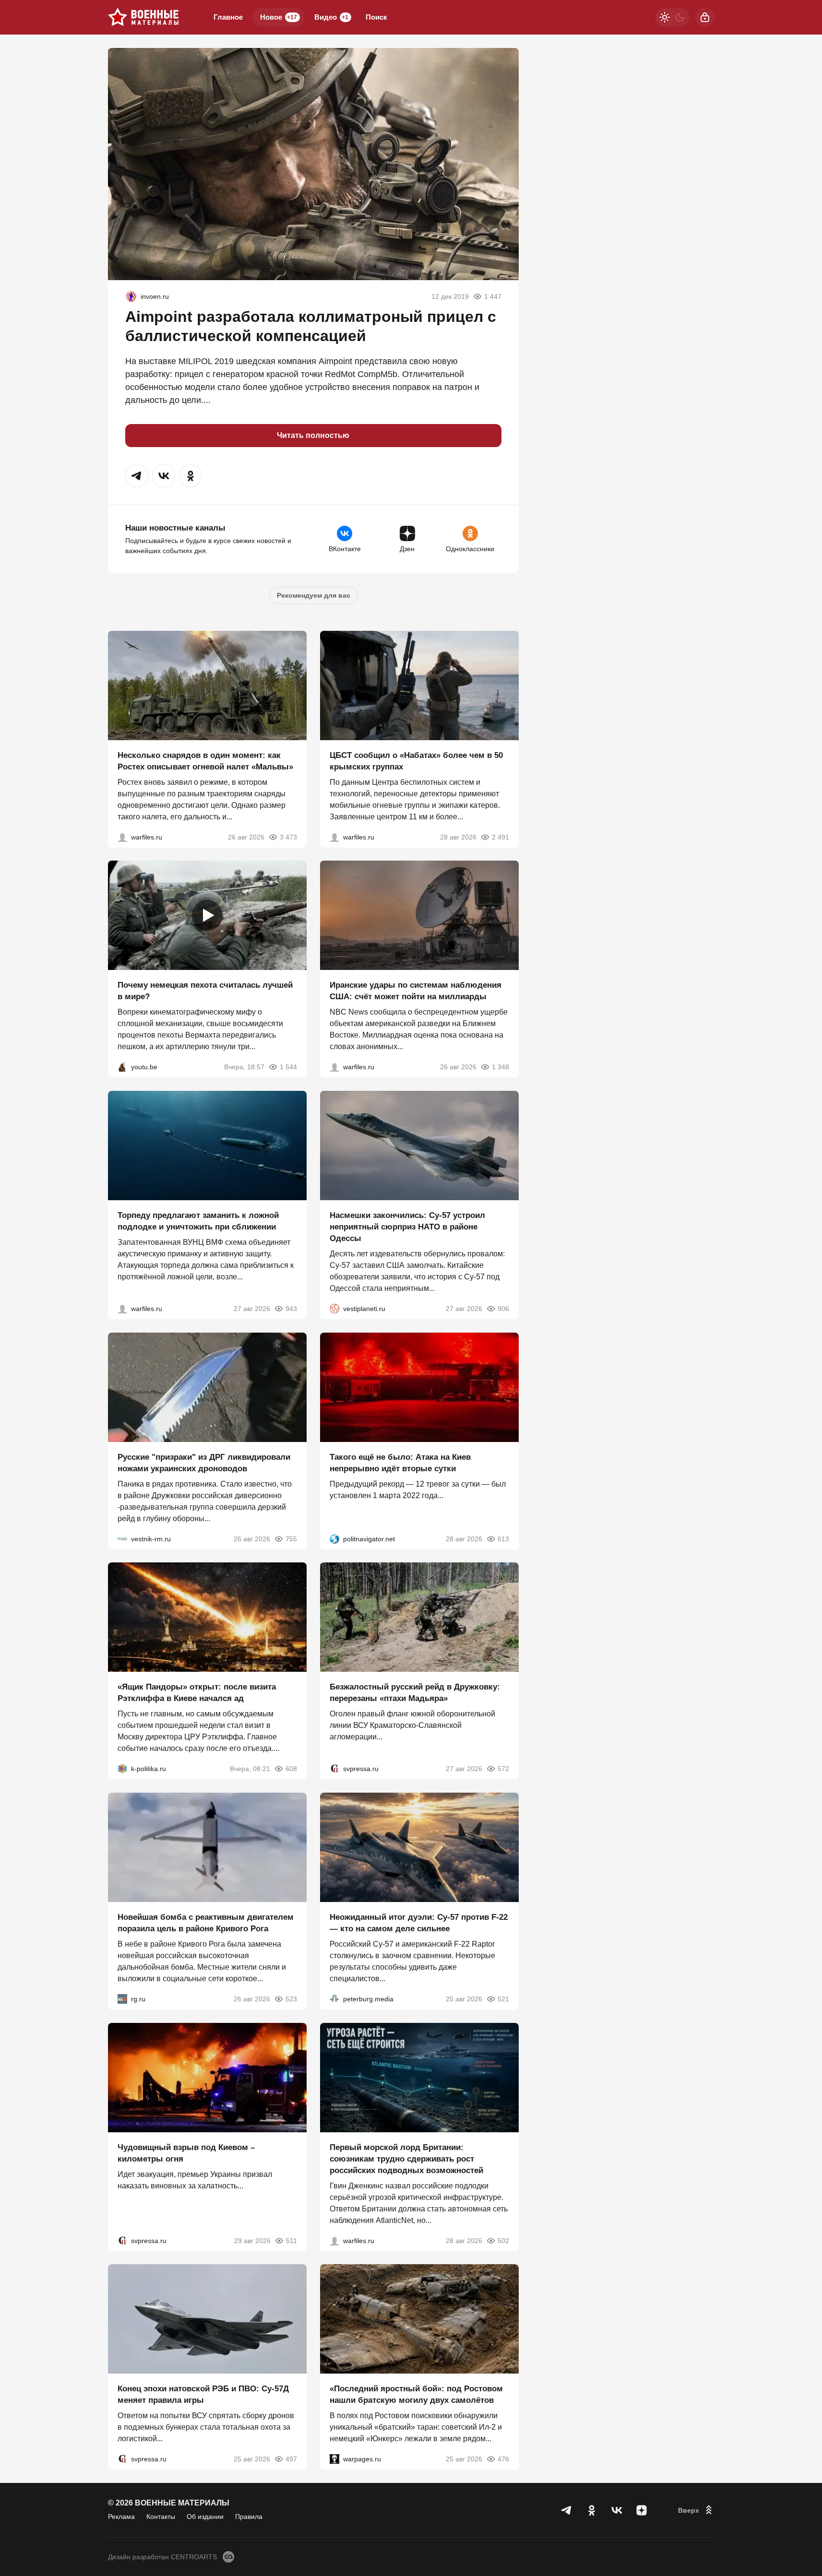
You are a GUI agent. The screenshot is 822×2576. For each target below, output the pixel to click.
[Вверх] (696, 2510)
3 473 (288, 837)
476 (503, 2459)
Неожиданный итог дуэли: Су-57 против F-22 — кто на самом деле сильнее (419, 1923)
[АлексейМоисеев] (122, 1999)
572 (503, 1769)
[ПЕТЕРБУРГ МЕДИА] (334, 1999)
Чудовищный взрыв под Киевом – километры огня (186, 2153)
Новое (279, 17)
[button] (137, 476)
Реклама (121, 2517)
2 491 (500, 837)
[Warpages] (334, 2459)
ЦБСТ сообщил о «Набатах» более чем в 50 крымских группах (416, 761)
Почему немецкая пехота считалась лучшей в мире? (205, 991)
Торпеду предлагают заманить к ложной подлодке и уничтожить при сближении (198, 1221)
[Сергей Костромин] (334, 1067)
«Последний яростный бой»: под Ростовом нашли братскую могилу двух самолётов (416, 2394)
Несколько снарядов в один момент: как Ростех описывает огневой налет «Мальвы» (205, 761)
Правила (249, 2517)
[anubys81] (122, 1067)
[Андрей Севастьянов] (122, 837)
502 (503, 2240)
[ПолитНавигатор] (334, 1538)
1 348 (500, 1067)
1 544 (288, 1067)
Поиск (376, 17)
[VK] (617, 2510)
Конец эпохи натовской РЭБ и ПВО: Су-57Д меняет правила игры (203, 2394)
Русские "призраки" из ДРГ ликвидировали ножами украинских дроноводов (204, 1462)
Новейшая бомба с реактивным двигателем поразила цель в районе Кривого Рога (206, 1923)
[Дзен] (642, 2510)
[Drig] (122, 1538)
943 (291, 1309)
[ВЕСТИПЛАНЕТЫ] (334, 1309)
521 (503, 1999)
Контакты (161, 2517)
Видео (331, 17)
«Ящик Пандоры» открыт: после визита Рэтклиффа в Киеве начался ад (197, 1693)
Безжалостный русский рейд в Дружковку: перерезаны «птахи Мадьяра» (415, 1693)
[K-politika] (122, 1769)
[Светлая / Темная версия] (672, 17)
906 (503, 1309)
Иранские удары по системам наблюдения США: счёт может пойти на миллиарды (416, 991)
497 (291, 2459)
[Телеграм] (567, 2510)
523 (291, 1999)
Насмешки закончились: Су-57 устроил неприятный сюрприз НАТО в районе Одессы (407, 1227)
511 (292, 2240)
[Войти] (705, 17)
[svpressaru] (334, 1769)
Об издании (205, 2517)
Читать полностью (313, 435)
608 (291, 1769)
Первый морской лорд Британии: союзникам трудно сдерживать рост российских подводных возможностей (406, 2158)
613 (503, 1538)
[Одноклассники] (592, 2510)
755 (291, 1538)
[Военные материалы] (143, 17)
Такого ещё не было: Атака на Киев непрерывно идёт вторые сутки (400, 1462)
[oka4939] (131, 296)
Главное (228, 17)
